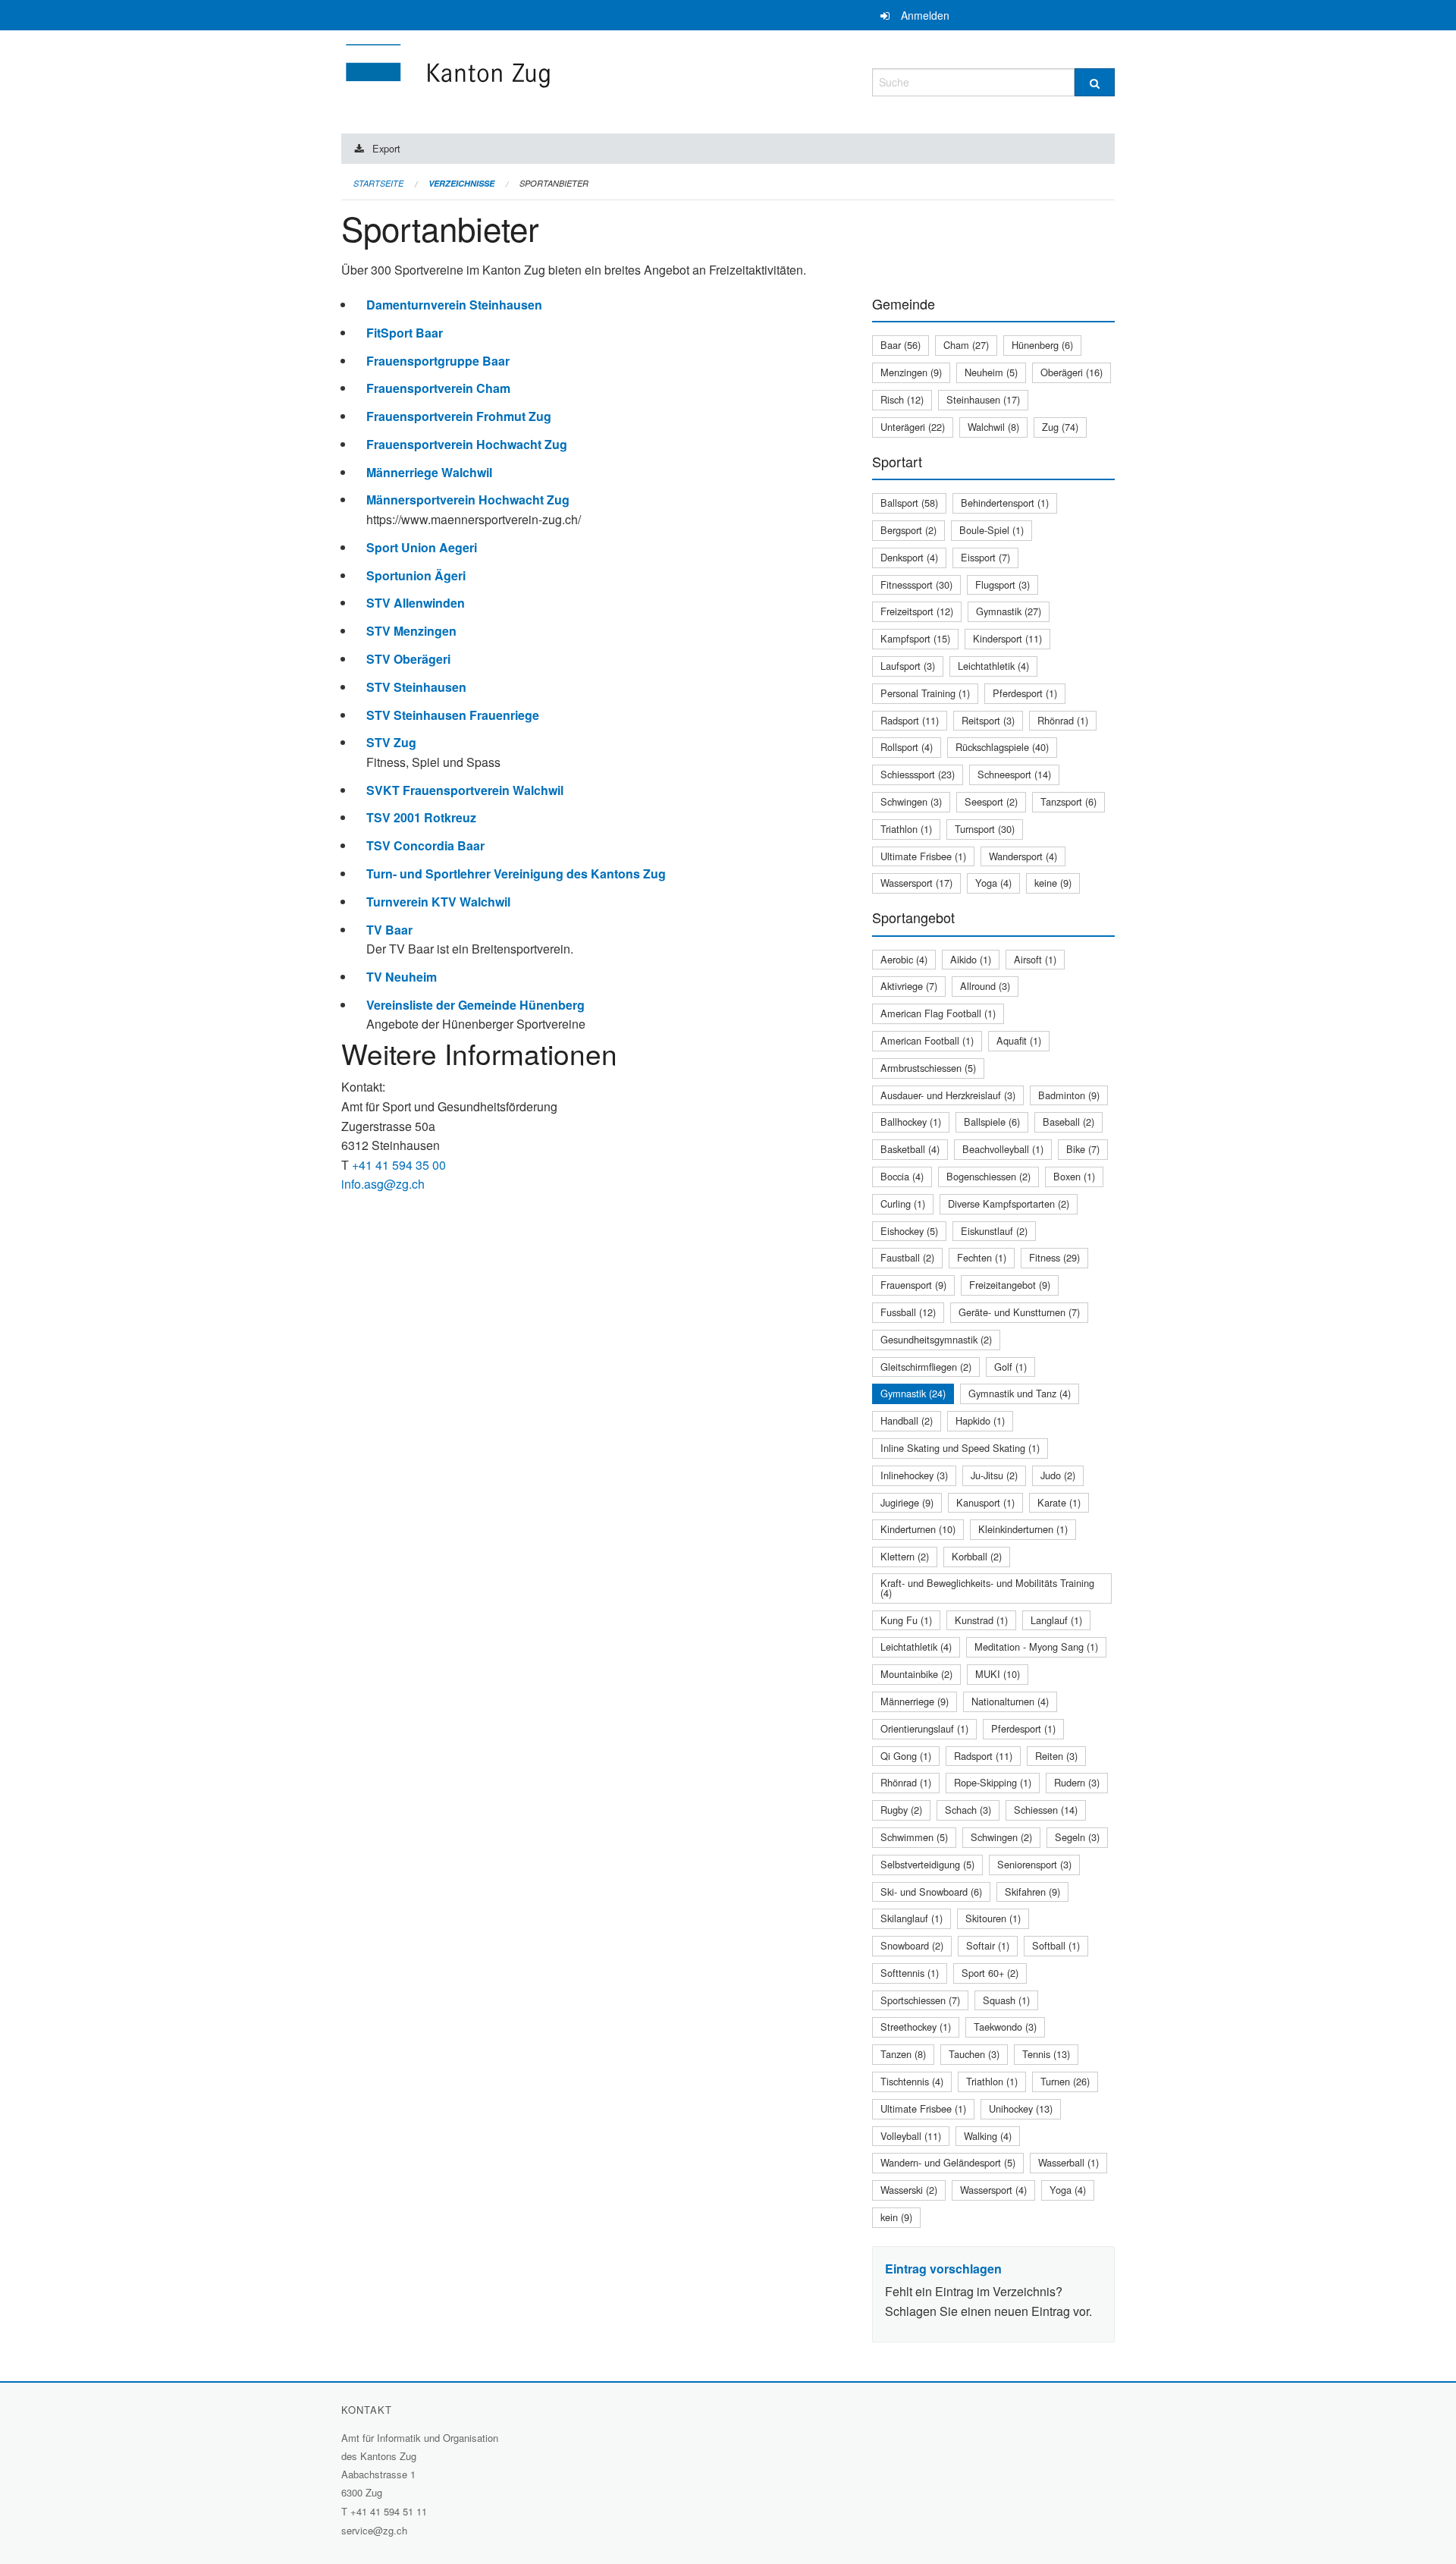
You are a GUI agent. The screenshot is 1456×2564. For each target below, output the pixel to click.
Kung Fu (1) (906, 1620)
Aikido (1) (971, 959)
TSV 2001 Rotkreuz (421, 817)
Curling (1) (903, 1203)
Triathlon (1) (906, 829)
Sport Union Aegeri (422, 547)
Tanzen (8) (903, 2054)
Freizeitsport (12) (917, 611)
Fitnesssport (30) (916, 584)
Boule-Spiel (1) (992, 530)
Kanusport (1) (985, 1502)
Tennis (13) (1046, 2054)
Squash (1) (1006, 2000)
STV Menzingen (411, 631)
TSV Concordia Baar (425, 845)
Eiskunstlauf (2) (994, 1231)
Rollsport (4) (907, 747)
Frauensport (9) (913, 1285)
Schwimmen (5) (914, 1837)
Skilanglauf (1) (912, 1918)
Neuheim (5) (991, 372)
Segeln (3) (1077, 1837)
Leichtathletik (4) (993, 666)
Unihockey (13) (1021, 2108)
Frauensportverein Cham (438, 388)
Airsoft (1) (1035, 959)
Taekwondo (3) (1005, 2027)
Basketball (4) (910, 1149)
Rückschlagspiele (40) (1002, 747)
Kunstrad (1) (981, 1620)
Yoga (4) (993, 883)
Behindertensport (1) (1005, 503)
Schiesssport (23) (918, 774)
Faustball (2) (907, 1257)
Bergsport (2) (908, 530)
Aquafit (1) (1019, 1040)
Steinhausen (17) (983, 399)
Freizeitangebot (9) (1010, 1285)
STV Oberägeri (408, 659)
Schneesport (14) (1014, 774)
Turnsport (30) (985, 829)
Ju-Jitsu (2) (994, 1475)
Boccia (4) (902, 1176)
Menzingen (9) (911, 372)
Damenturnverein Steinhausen (454, 305)
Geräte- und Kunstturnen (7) (1019, 1312)
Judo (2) (1058, 1475)
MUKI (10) (998, 1674)
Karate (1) (1059, 1502)
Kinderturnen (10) (918, 1529)
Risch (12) (902, 399)
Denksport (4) (909, 557)
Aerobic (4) (904, 959)
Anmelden (925, 15)
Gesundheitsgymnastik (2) (936, 1339)
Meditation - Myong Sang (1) (1036, 1646)
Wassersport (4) (993, 2190)
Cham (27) (966, 345)
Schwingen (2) (1001, 1837)
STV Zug (391, 742)
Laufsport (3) (908, 666)
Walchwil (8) (993, 427)
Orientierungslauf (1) (924, 1728)
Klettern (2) (905, 1556)
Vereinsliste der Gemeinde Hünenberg (475, 1005)
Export (386, 148)
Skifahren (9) (1032, 1892)
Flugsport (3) (1003, 584)
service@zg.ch (374, 2530)
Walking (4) (988, 2136)
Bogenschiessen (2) (988, 1176)
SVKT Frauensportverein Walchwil (465, 790)
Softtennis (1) (910, 1973)
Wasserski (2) (909, 2190)
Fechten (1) (982, 1257)
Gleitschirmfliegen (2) (926, 1367)
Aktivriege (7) (909, 986)
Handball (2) (907, 1420)
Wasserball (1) (1068, 2162)
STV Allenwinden (416, 603)
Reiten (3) (1056, 1756)
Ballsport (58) (909, 503)
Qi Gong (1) (906, 1756)
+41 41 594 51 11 (389, 2511)
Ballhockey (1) (911, 1122)
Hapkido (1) (980, 1420)
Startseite (378, 183)
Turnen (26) (1065, 2081)
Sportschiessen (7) (920, 2000)
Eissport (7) (985, 557)
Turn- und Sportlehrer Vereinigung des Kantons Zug (516, 874)
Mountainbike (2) (916, 1674)
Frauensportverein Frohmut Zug (459, 416)
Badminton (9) (1069, 1095)
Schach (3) (968, 1810)
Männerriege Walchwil (429, 472)
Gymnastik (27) (1009, 611)
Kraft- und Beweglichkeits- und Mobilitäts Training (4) (987, 1588)
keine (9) (1053, 883)
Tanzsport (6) (1068, 801)
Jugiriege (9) (907, 1502)
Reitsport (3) (988, 720)
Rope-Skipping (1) (993, 1782)
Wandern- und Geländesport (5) (948, 2162)
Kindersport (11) (1007, 638)
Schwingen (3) (911, 801)
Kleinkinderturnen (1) (1023, 1529)
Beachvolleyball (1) (1003, 1149)
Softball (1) (1056, 1945)
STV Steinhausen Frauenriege (453, 715)
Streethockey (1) (916, 2027)
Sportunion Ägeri (416, 575)
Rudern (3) (1077, 1782)
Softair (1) (988, 1945)
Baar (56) (901, 345)
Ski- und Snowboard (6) (931, 1892)
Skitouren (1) (993, 1918)
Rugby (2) (901, 1810)
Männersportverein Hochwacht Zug (468, 500)
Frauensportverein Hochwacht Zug (467, 444)
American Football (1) (927, 1040)
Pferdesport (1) (1025, 693)
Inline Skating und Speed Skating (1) (960, 1448)
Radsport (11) (910, 720)
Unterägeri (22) (913, 427)
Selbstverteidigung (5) (927, 1864)
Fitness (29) (1054, 1257)
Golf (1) (1010, 1367)
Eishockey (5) (909, 1231)
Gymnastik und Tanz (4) (1020, 1393)
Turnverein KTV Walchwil (438, 902)
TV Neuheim (402, 977)
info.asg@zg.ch (383, 1184)
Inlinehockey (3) (914, 1475)
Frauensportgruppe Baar (438, 361)
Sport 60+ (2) (990, 1973)
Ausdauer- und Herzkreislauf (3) (948, 1095)
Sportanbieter (554, 183)
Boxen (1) (1074, 1176)
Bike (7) (1083, 1149)
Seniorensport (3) (1034, 1864)
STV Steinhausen (416, 687)
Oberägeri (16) (1072, 372)
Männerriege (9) (915, 1701)
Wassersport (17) (916, 883)
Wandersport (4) (1023, 856)
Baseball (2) (1068, 1122)
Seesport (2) (991, 801)
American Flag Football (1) (938, 1013)
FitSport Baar (405, 333)
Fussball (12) (908, 1312)
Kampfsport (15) (915, 638)
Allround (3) (985, 986)
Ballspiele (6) (992, 1122)
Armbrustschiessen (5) (928, 1068)
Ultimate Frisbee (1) (923, 856)
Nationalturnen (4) (1010, 1701)
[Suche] (1095, 82)
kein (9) (896, 2217)
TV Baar (389, 930)
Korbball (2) (977, 1556)
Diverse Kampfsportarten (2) (1009, 1203)
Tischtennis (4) (912, 2081)
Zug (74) (1060, 427)
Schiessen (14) (1046, 1810)
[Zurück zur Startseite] (538, 80)
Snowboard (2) (912, 1945)
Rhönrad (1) (1063, 720)
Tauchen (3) (974, 2054)
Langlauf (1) (1056, 1620)
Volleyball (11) (911, 2136)
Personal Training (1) (925, 693)
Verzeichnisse (461, 183)
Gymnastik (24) (913, 1393)
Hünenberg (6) (1042, 345)
